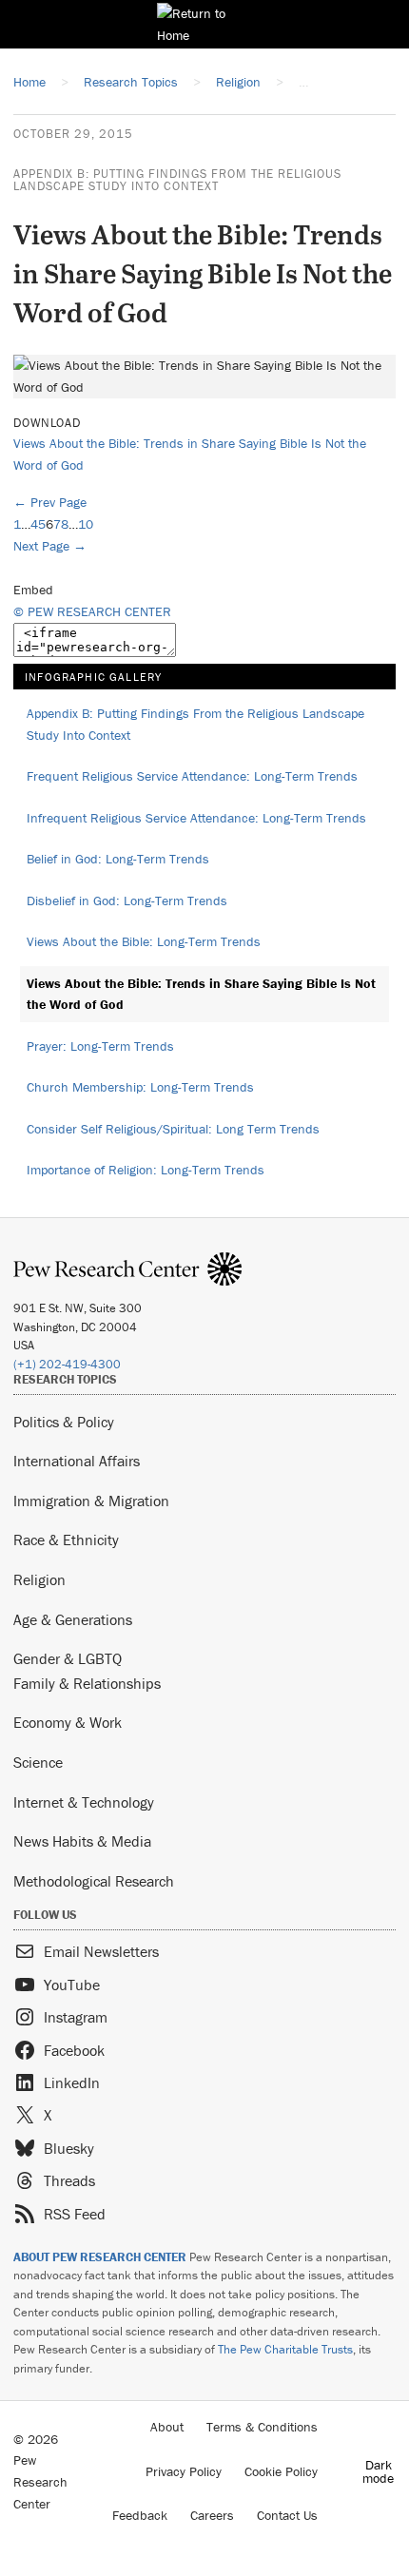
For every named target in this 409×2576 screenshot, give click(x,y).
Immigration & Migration (91, 1501)
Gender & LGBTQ (68, 1658)
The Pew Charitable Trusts (285, 2349)
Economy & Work (68, 1722)
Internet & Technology (84, 1802)
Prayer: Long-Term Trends (100, 1046)
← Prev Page (50, 502)
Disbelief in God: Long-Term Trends (127, 901)
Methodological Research (94, 1881)
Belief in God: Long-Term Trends (118, 859)
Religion (39, 1579)
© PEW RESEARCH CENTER (92, 611)
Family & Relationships (87, 1683)
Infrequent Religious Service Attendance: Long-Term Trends (196, 818)
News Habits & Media (82, 1841)
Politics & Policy (64, 1422)
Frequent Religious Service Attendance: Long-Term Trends (192, 776)
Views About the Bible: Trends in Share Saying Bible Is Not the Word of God (201, 994)
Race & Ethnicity (66, 1540)
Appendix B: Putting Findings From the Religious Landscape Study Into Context (177, 180)
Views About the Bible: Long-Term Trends (144, 941)
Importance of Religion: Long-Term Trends (146, 1170)
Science (38, 1762)
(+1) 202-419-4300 (67, 1364)
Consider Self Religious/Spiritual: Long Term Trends (173, 1129)
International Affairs (77, 1461)
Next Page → (50, 546)
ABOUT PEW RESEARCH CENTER (100, 2257)
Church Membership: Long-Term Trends (140, 1087)
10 (86, 524)
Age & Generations (73, 1619)
